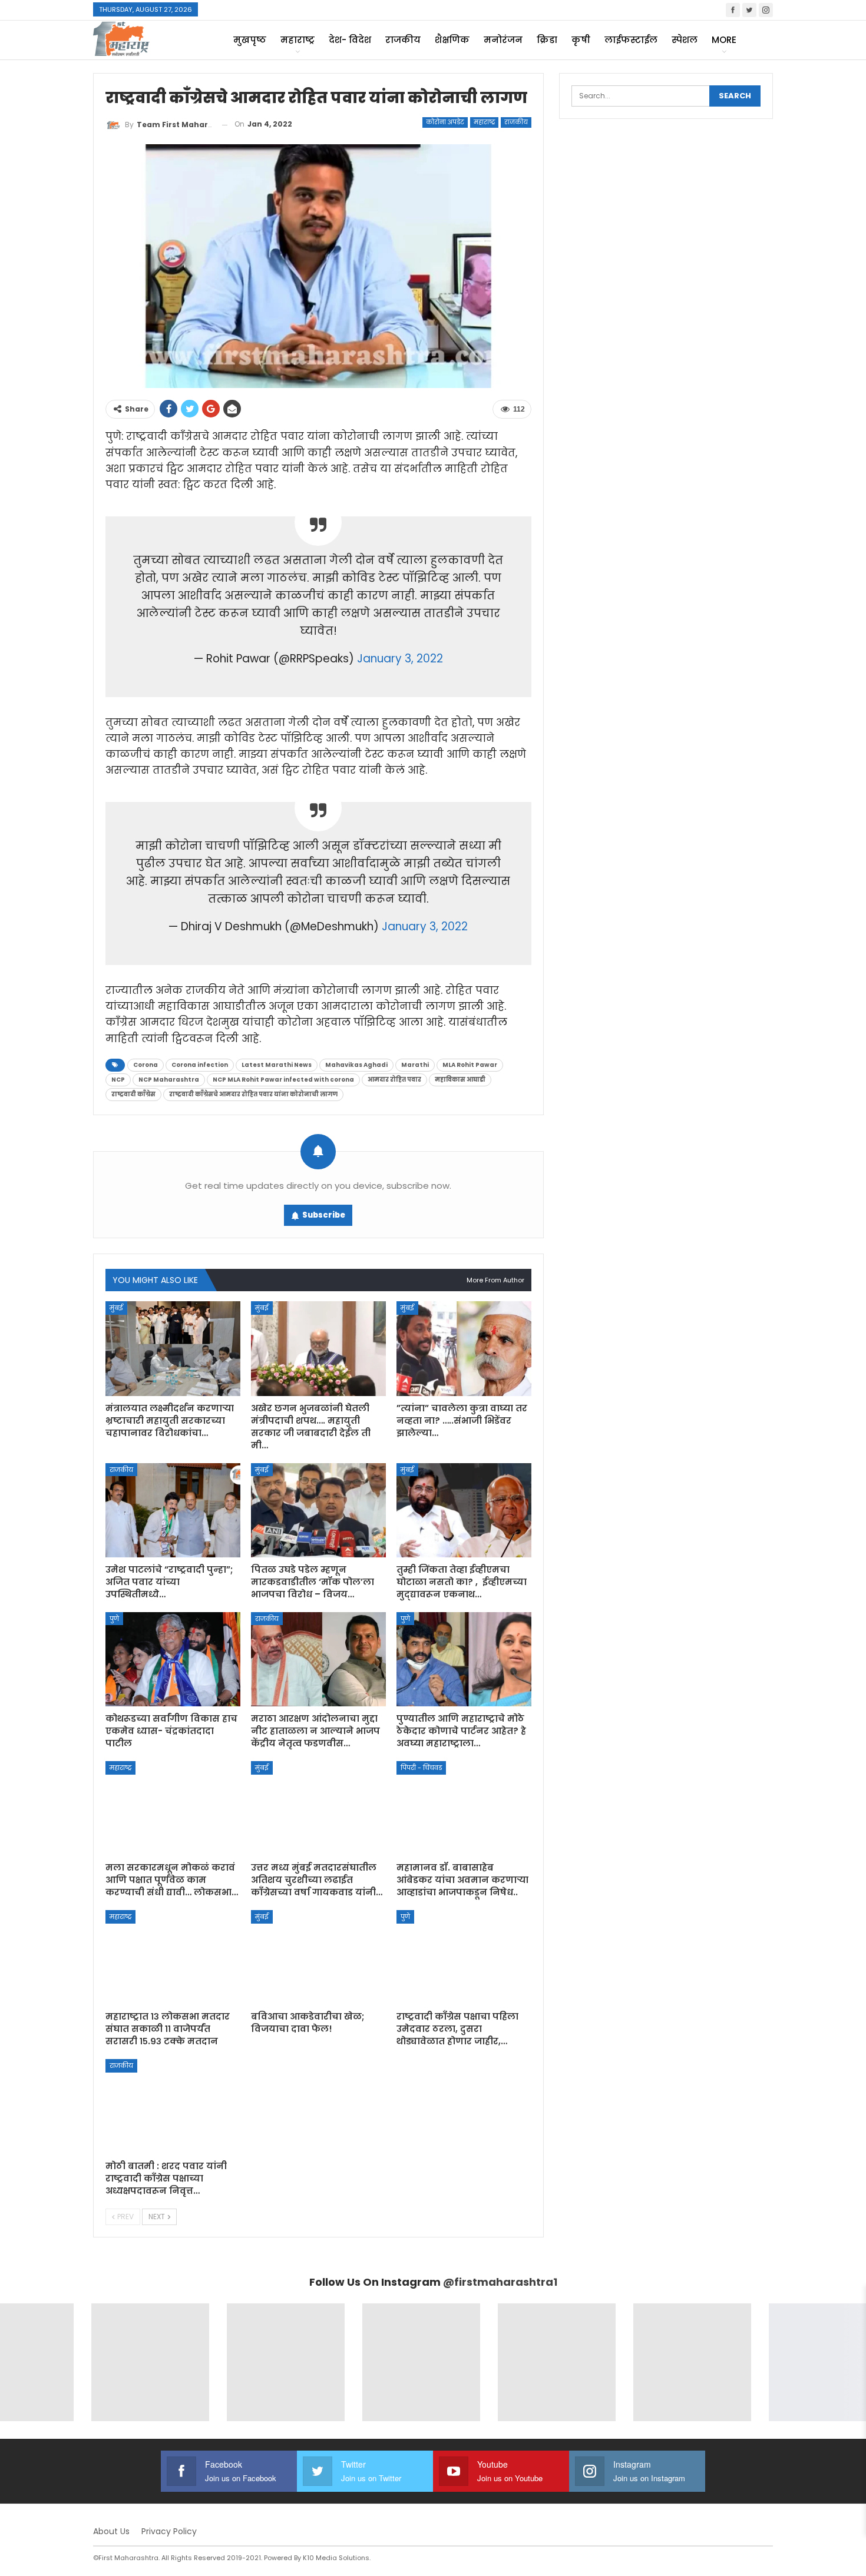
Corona (146, 1065)
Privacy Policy (169, 2531)
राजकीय (403, 40)
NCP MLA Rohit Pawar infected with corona (283, 1080)
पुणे (114, 1619)
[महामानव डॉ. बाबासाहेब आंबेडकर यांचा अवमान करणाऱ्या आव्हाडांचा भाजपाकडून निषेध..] (464, 1808)
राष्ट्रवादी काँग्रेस (133, 1094)
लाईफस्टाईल (631, 40)
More (724, 40)
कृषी (581, 40)
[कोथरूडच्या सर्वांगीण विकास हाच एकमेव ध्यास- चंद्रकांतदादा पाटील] (173, 1659)
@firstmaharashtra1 (500, 2282)
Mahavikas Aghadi (356, 1065)
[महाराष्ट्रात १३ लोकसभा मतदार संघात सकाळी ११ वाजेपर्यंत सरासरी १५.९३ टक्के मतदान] (173, 1957)
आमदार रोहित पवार (394, 1080)
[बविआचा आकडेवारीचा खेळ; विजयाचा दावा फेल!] (318, 1957)
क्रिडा (547, 40)
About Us (111, 2531)
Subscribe (324, 1215)
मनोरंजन (503, 40)
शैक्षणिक (452, 40)
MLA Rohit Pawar (470, 1065)
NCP (118, 1080)
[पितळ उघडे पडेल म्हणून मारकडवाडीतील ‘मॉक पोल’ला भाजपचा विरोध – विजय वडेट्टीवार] (318, 1510)
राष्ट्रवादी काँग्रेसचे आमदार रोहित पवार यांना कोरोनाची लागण (253, 1094)
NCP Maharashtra (169, 1080)
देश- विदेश (350, 40)
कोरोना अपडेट (445, 122)
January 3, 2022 (400, 659)
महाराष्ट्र (298, 40)
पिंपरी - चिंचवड (421, 1768)
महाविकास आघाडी (460, 1080)
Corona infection (200, 1065)
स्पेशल (685, 40)
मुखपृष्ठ (250, 40)
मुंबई (116, 1308)
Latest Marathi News (277, 1065)
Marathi (415, 1065)
